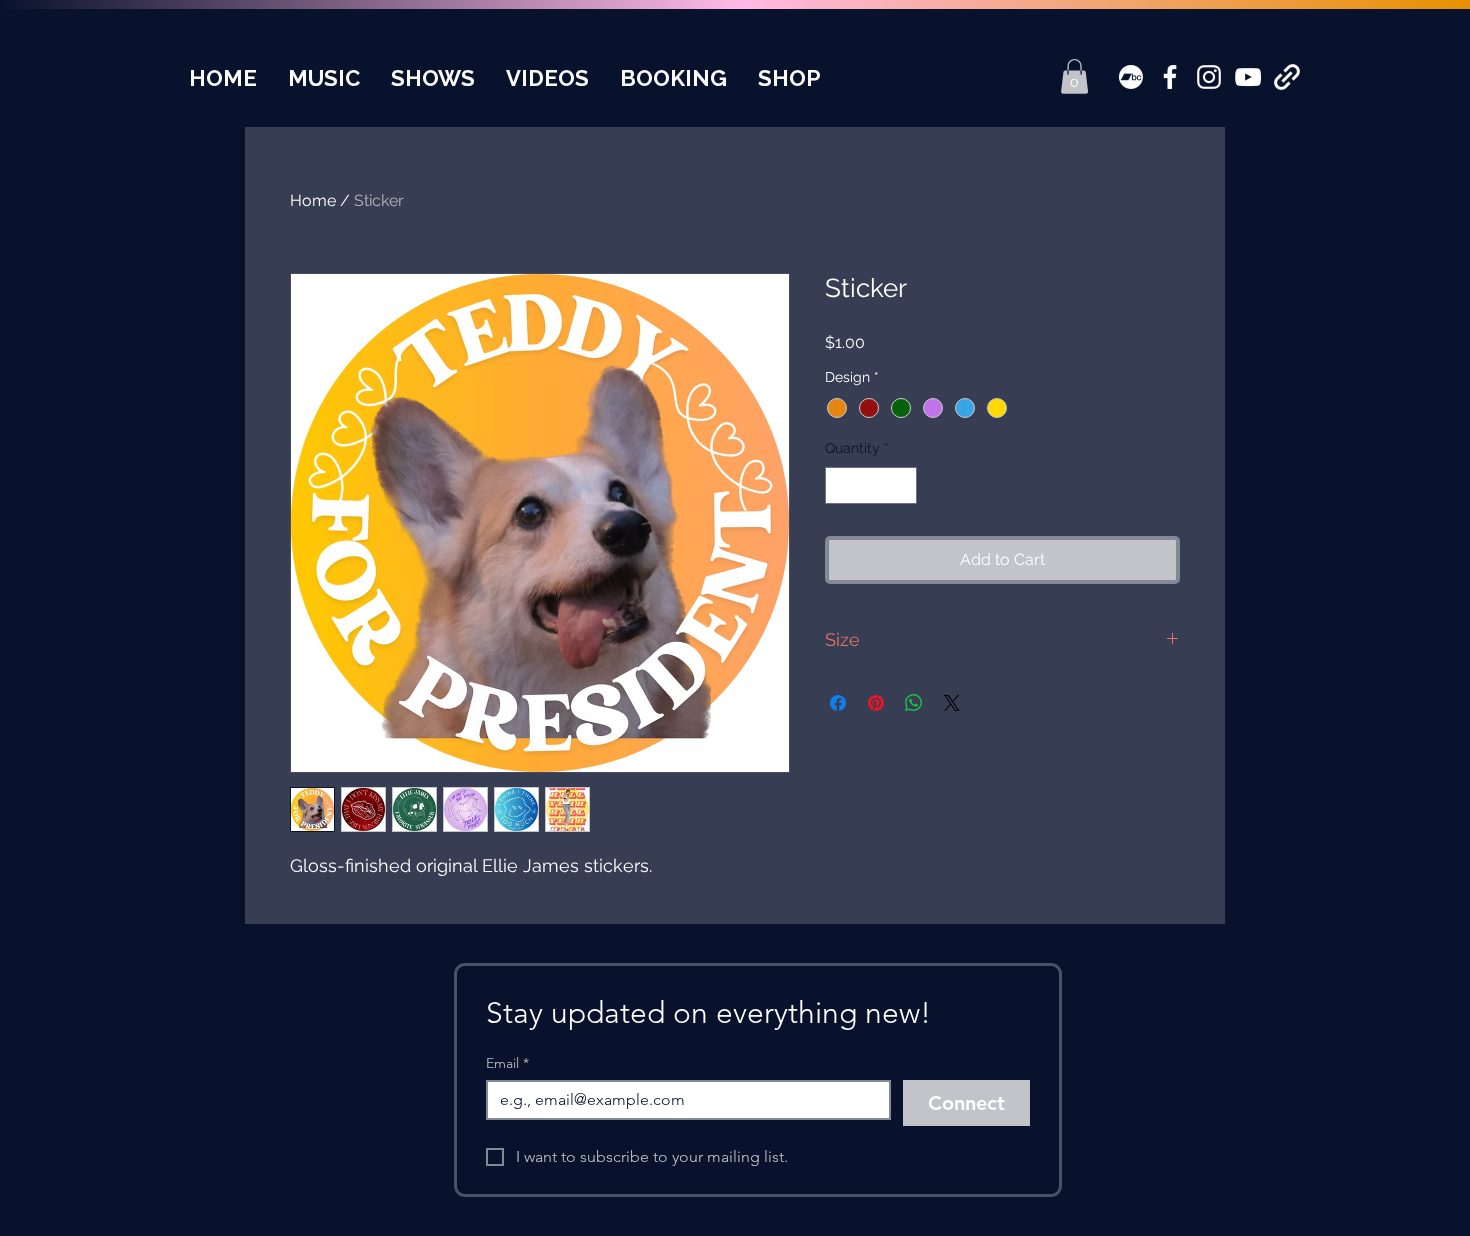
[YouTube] (1248, 77)
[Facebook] (1170, 77)
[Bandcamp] (1131, 77)
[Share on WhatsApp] (914, 703)
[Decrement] (840, 485)
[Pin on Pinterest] (876, 703)
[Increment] (901, 485)
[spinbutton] (871, 485)
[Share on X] (952, 703)
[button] (1074, 76)
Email (507, 1063)
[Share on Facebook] (838, 703)
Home (313, 200)
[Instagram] (1209, 77)
